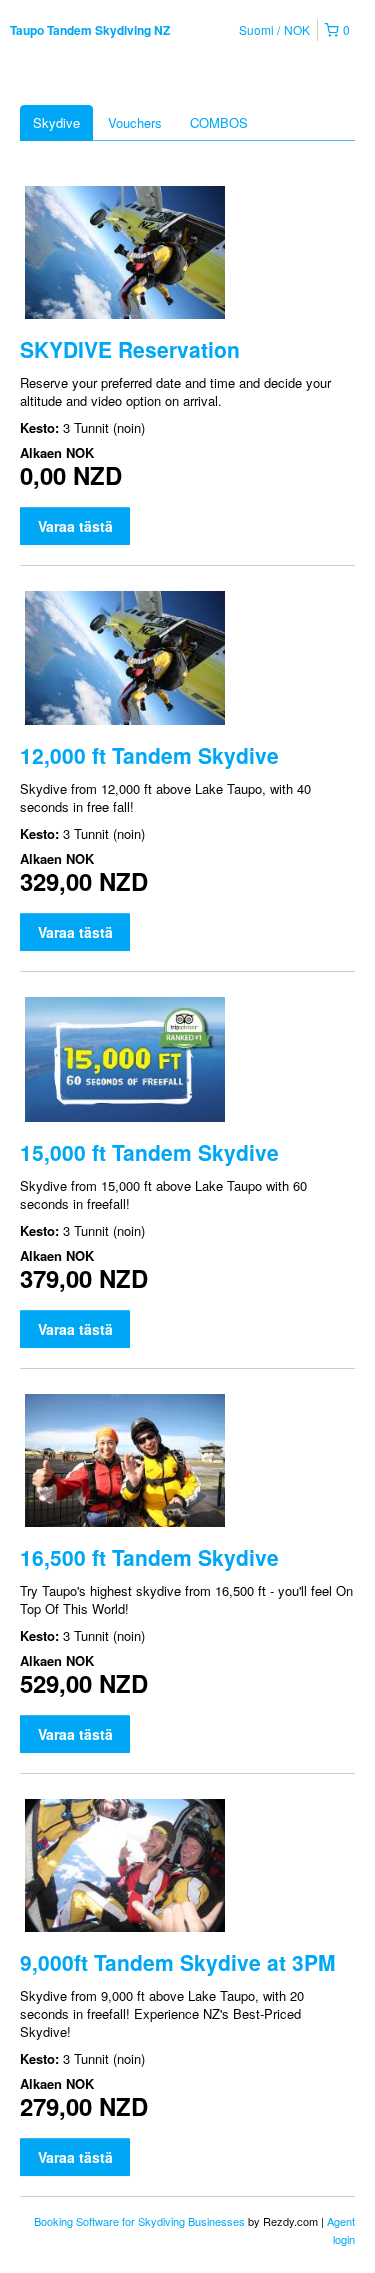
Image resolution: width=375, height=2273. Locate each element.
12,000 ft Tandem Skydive (149, 755)
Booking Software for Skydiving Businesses (141, 2221)
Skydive (56, 122)
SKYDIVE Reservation (130, 349)
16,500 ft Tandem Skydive (149, 1557)
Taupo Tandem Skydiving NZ (90, 30)
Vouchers (135, 122)
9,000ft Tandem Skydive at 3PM (178, 1962)
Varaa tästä (75, 526)
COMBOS (219, 122)
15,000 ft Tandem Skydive (149, 1152)
